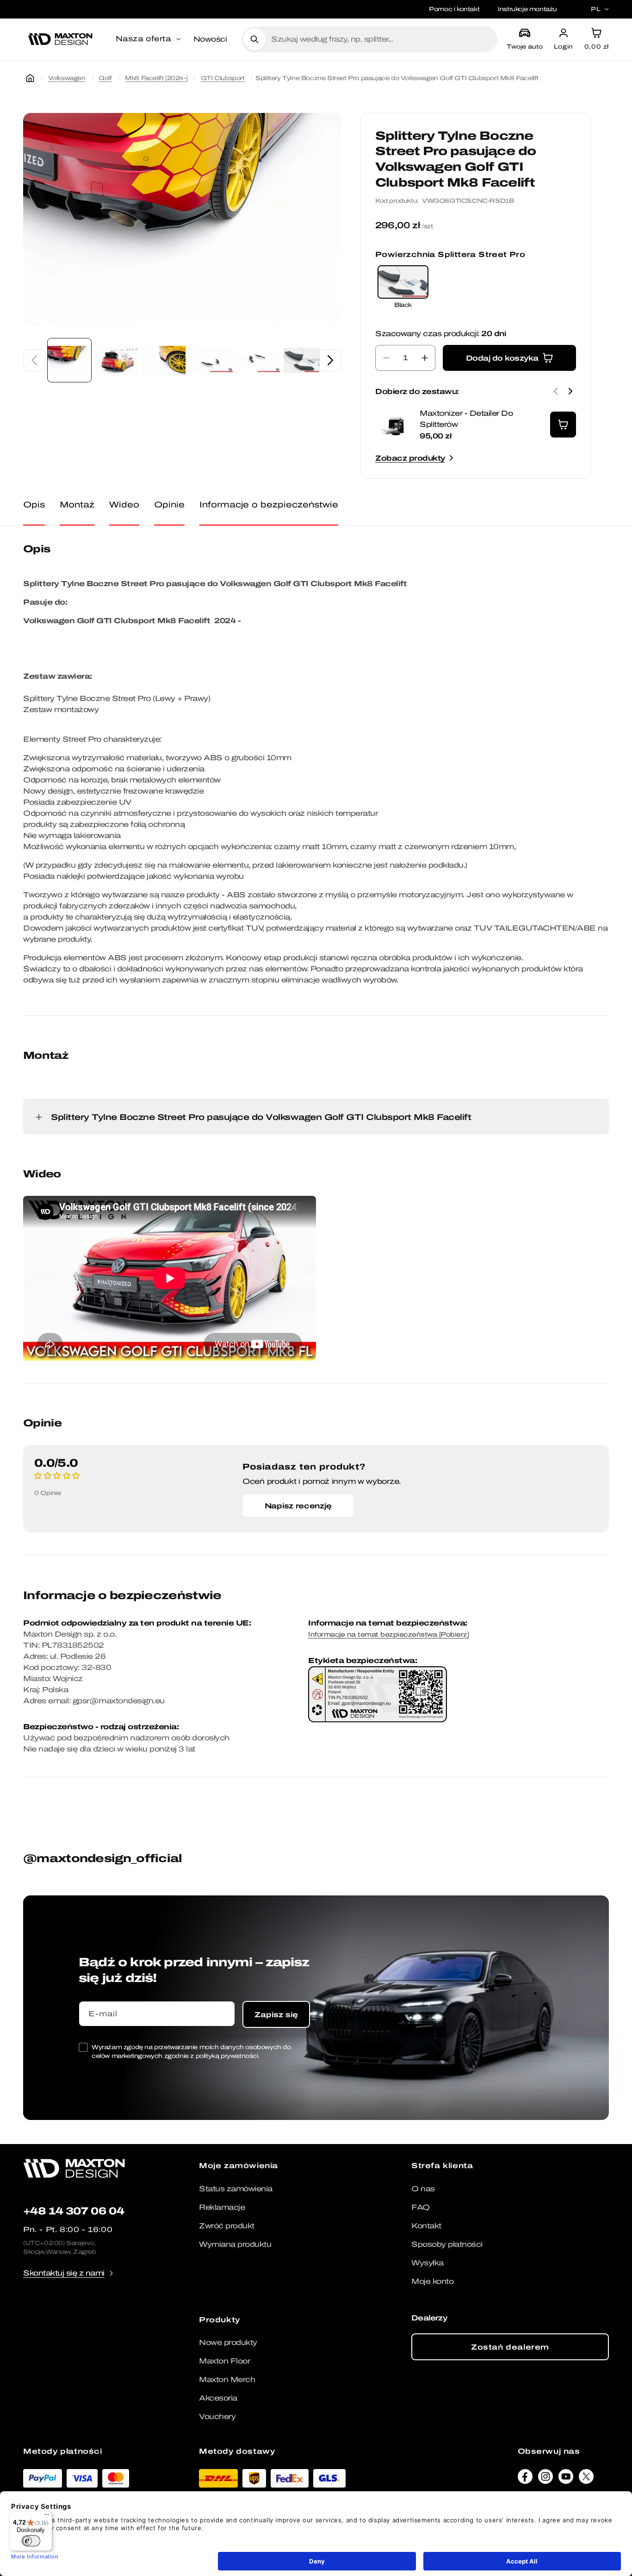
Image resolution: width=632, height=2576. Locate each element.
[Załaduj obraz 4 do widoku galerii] (211, 360)
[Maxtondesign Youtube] (566, 2479)
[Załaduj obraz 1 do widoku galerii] (69, 360)
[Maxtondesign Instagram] (545, 2479)
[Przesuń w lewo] (34, 360)
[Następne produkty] (570, 391)
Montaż (77, 504)
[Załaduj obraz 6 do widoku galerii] (305, 360)
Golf (105, 78)
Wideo (124, 504)
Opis (34, 504)
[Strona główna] (30, 78)
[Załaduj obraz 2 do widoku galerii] (117, 360)
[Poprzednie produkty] (556, 391)
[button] (149, 39)
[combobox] (381, 39)
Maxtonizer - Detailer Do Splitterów (466, 419)
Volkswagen (67, 78)
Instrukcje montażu (527, 9)
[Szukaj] (254, 39)
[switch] (31, 2541)
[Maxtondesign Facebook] (525, 2479)
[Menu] (47, 2517)
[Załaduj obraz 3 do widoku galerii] (164, 360)
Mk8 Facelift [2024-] (156, 78)
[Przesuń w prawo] (330, 360)
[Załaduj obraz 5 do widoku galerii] (258, 360)
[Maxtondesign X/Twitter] (586, 2479)
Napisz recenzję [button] (298, 1506)
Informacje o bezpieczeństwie (269, 504)
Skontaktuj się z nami (64, 2273)
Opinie (169, 504)
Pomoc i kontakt (454, 9)
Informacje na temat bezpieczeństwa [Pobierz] (388, 1635)
